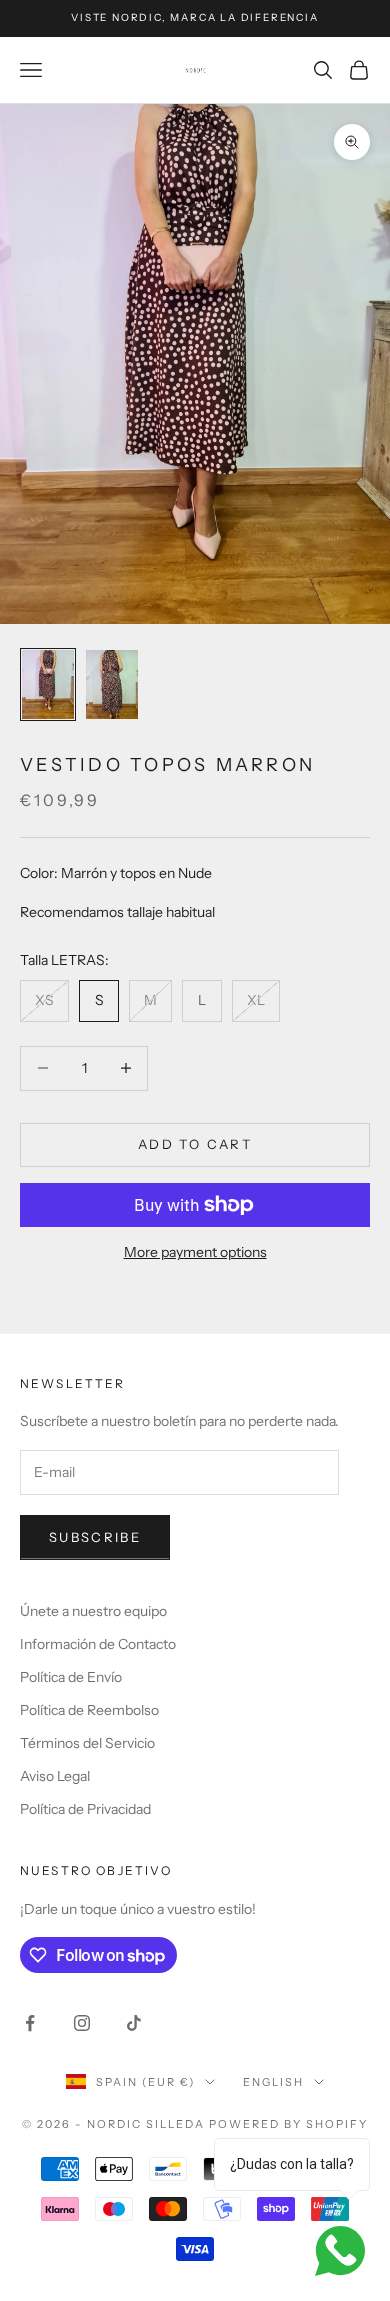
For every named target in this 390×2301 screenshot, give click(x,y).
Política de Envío (71, 1677)
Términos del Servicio (87, 1743)
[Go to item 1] (48, 684)
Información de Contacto (98, 1644)
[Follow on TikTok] (134, 2023)
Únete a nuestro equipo (93, 1611)
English (273, 2082)
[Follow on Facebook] (30, 2023)
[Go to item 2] (112, 684)
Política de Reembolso (89, 1710)
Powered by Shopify (288, 2124)
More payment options (195, 1252)
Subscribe (95, 1537)
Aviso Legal (55, 1776)
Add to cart (195, 1144)
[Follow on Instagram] (82, 2023)
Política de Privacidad (85, 1809)
